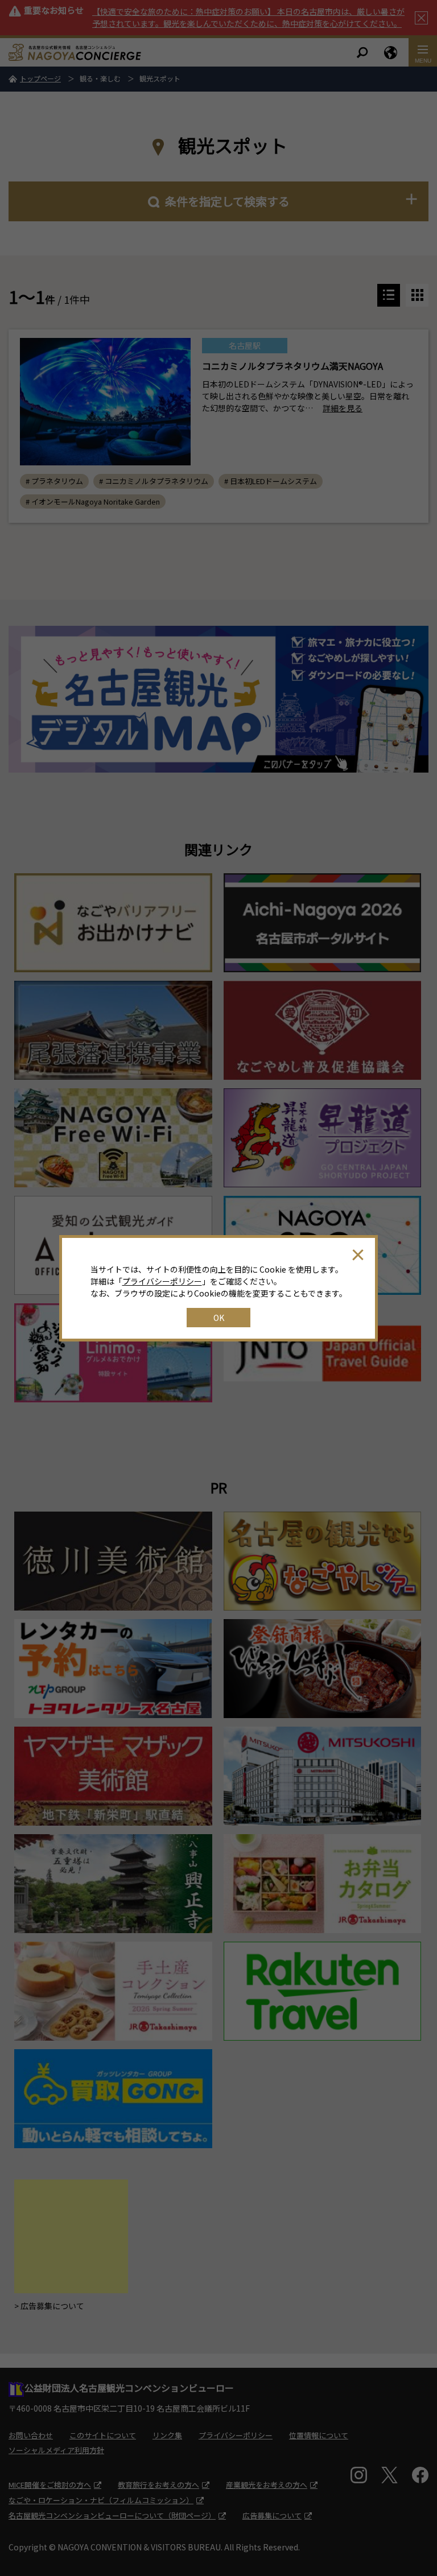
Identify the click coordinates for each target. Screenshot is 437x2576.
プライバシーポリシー (162, 1281)
